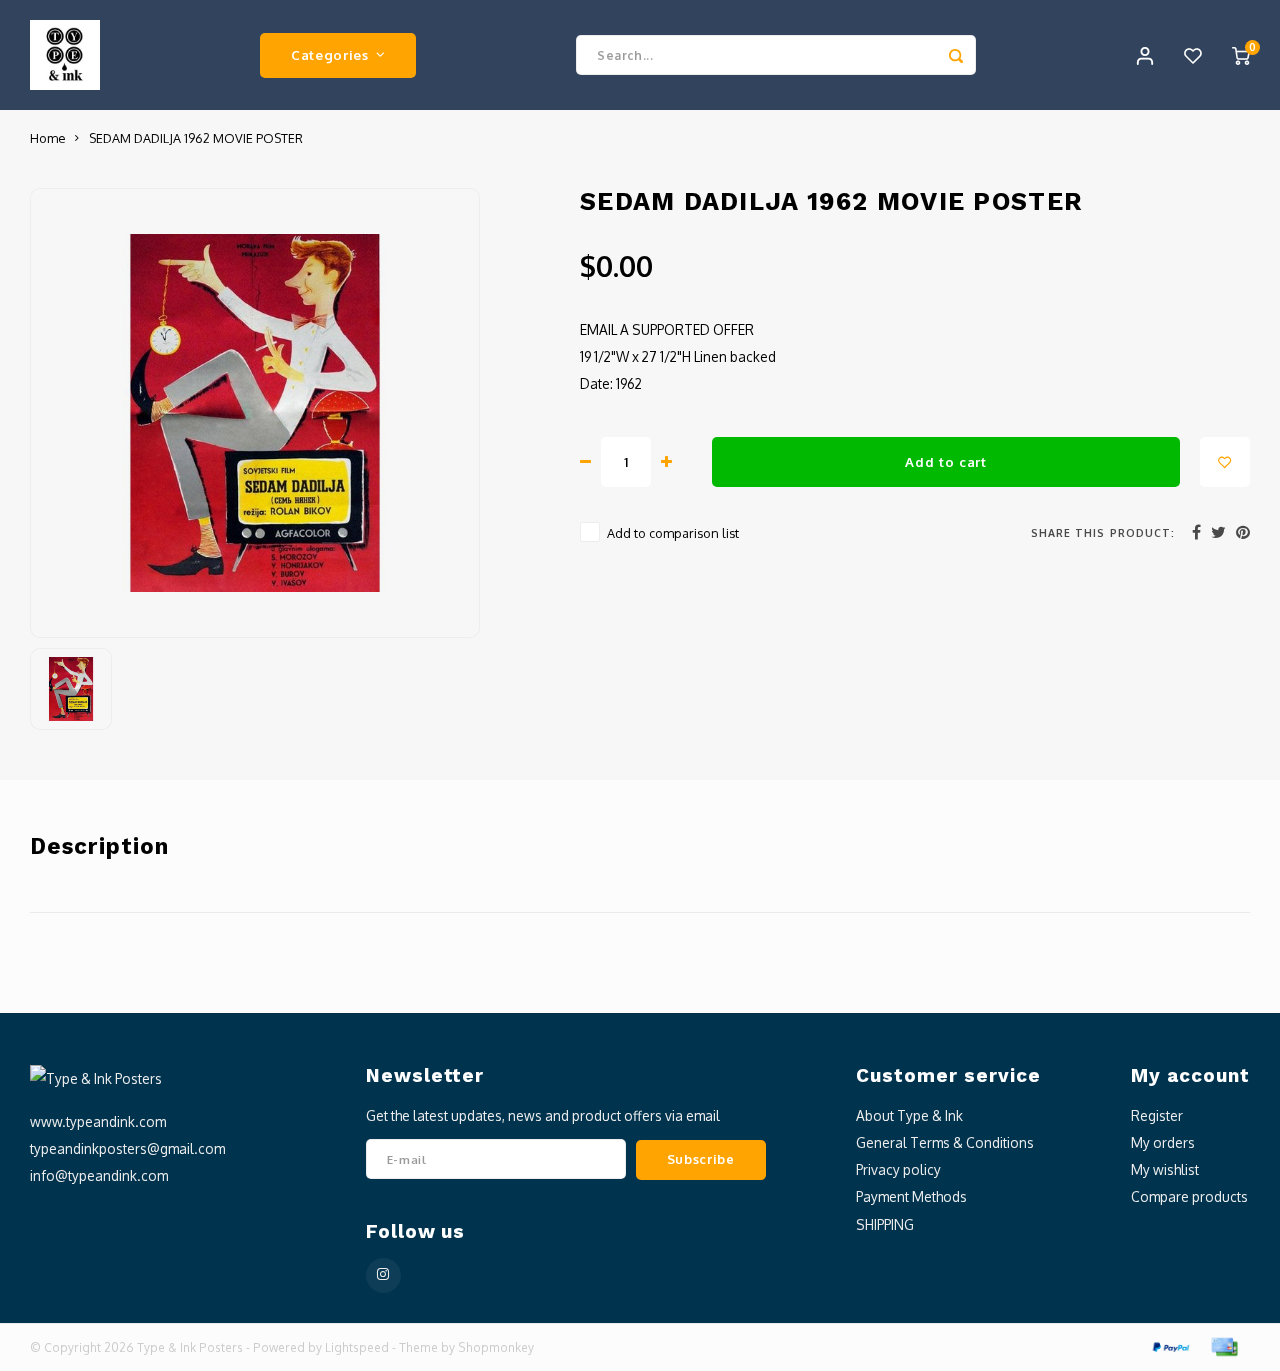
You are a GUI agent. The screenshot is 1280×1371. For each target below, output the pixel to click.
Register (1157, 1115)
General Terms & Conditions (945, 1142)
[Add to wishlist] (1225, 462)
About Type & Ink (909, 1115)
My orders (1163, 1142)
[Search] (956, 55)
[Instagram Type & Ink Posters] (383, 1275)
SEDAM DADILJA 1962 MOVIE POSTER (196, 138)
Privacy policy (898, 1169)
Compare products (1189, 1196)
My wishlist (1165, 1169)
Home (47, 138)
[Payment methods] (1170, 1345)
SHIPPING (885, 1224)
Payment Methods (911, 1196)
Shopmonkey (496, 1347)
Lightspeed (357, 1347)
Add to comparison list (673, 533)
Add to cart (945, 461)
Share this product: (1103, 532)
